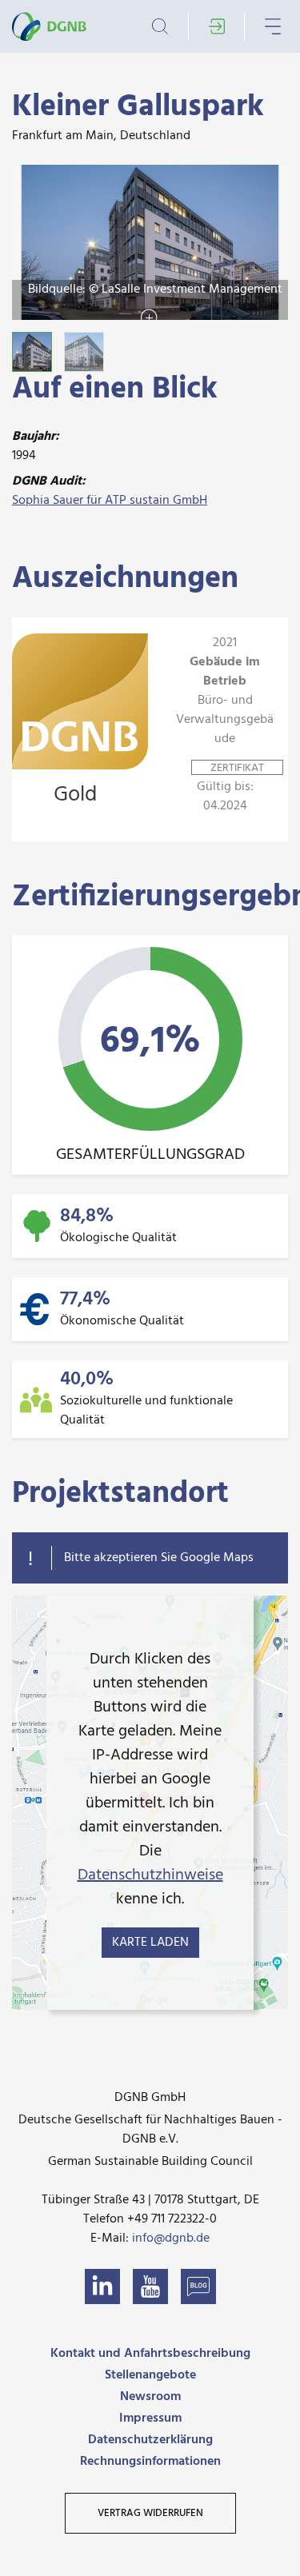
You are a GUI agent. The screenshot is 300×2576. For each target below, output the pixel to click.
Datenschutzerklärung (150, 2440)
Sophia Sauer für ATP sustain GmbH (110, 501)
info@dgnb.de (171, 2239)
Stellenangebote (150, 2375)
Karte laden (150, 1943)
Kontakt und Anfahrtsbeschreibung (150, 2354)
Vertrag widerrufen (150, 2513)
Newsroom (150, 2397)
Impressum (150, 2418)
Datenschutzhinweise (150, 1875)
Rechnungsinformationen (150, 2462)
